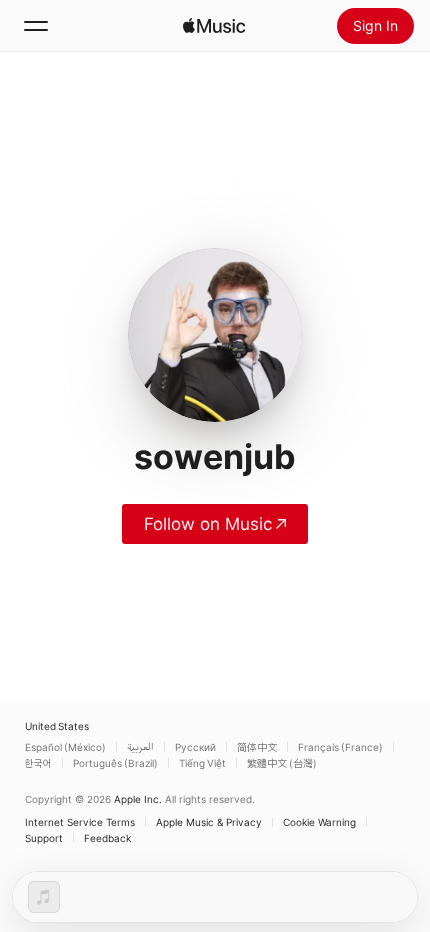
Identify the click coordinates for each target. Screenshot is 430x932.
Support (44, 838)
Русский (195, 747)
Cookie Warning (319, 822)
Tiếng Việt (202, 763)
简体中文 (257, 747)
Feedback (107, 838)
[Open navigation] (36, 26)
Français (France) (340, 747)
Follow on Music (208, 524)
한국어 (38, 763)
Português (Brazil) (115, 763)
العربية (140, 747)
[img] (214, 26)
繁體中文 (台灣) (282, 763)
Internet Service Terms (80, 822)
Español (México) (65, 747)
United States (57, 726)
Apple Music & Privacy (209, 822)
